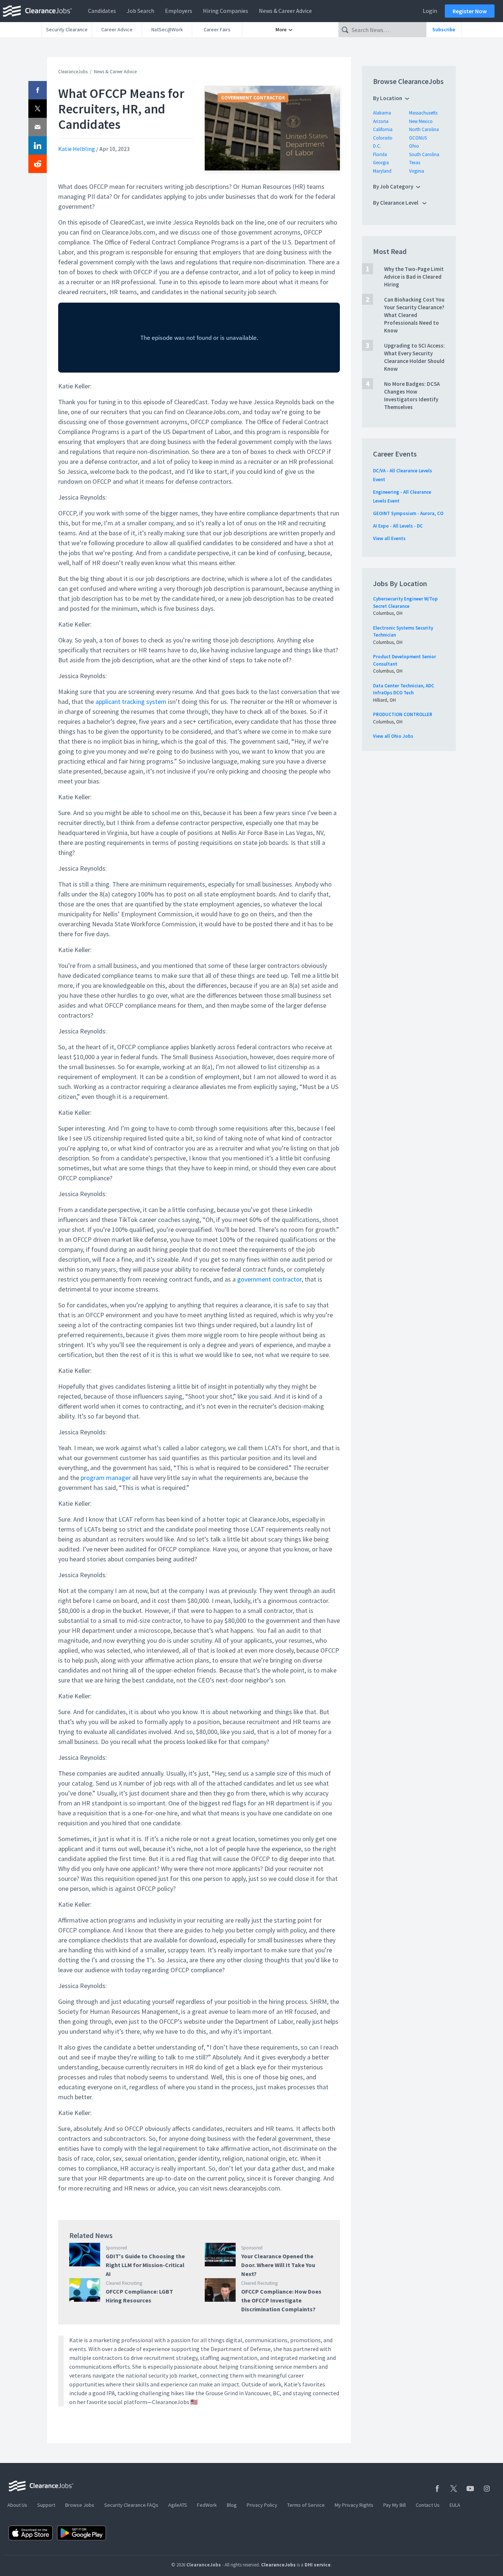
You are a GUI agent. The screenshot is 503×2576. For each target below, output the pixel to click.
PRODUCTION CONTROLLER (403, 714)
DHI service (318, 2565)
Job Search (140, 11)
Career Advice (117, 29)
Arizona (381, 121)
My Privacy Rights (354, 2505)
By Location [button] (388, 98)
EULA (455, 2505)
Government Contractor (253, 98)
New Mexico (421, 121)
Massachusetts (423, 113)
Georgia (381, 163)
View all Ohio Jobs (393, 736)
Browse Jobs (80, 2505)
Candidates (102, 11)
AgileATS (178, 2505)
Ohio (414, 146)
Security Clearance (67, 29)
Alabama (382, 113)
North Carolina (424, 129)
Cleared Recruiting (124, 2283)
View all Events (389, 538)
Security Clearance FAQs (131, 2505)
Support (46, 2505)
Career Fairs (217, 29)
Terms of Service (306, 2505)
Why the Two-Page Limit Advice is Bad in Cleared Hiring (414, 277)
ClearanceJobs (73, 72)
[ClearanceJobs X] (454, 2489)
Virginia (417, 171)
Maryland (382, 171)
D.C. (377, 146)
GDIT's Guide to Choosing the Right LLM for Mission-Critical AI (145, 2265)
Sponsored (116, 2248)
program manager (106, 1478)
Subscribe (444, 29)
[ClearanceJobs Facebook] (437, 2489)
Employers (179, 11)
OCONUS (418, 138)
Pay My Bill (395, 2505)
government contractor (269, 1279)
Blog (232, 2505)
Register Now (470, 11)
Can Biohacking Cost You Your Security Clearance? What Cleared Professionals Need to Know (414, 315)
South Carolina (424, 154)
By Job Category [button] (393, 186)
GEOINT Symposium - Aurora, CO (408, 513)
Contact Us (428, 2505)
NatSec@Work (167, 29)
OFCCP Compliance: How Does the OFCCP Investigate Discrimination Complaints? (281, 2300)
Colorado (383, 138)
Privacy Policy (262, 2505)
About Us (17, 2505)
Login (430, 11)
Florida (380, 154)
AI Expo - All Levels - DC (398, 526)
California (383, 129)
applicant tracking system (131, 702)
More (282, 29)
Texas (415, 163)
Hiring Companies (226, 11)
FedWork (207, 2505)
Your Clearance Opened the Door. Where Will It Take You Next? (278, 2265)
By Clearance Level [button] (396, 203)
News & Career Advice (285, 11)
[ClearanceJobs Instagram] (487, 2489)
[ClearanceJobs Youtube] (470, 2489)
